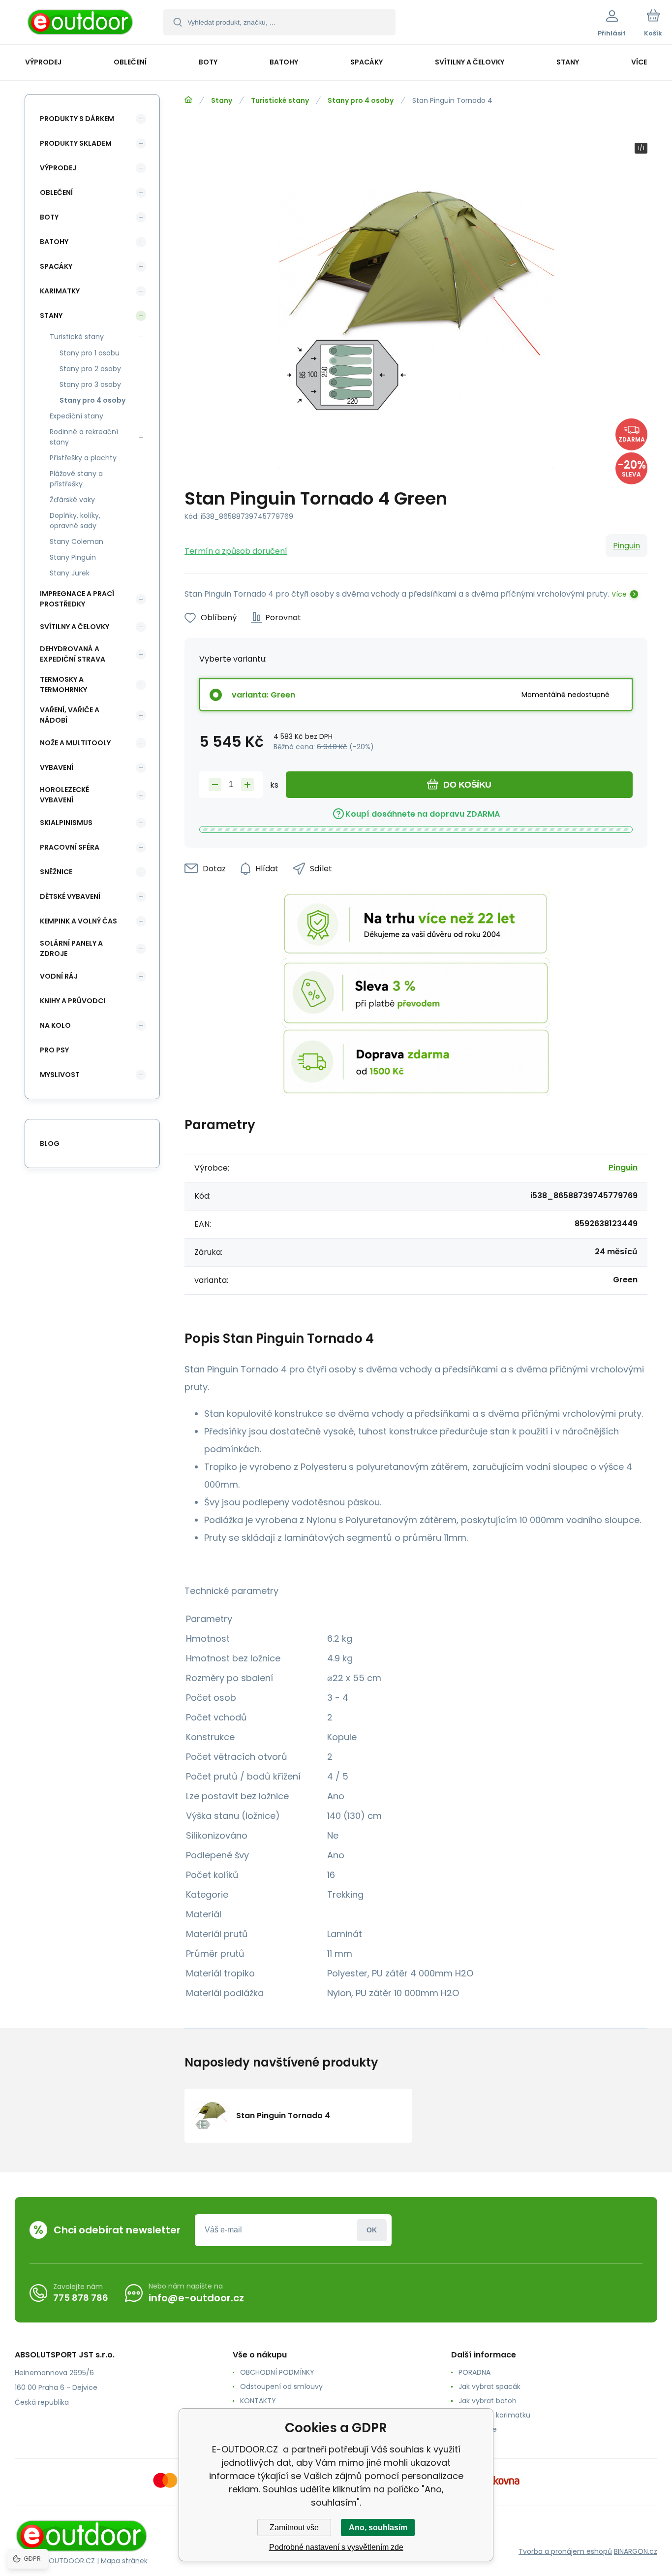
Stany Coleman (76, 541)
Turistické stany (280, 100)
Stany (222, 100)
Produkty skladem (76, 143)
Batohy (54, 242)
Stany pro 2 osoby (90, 369)
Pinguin (626, 546)
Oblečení (56, 192)
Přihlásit (372, 2230)
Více (619, 594)
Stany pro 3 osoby (90, 384)
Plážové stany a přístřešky (76, 479)
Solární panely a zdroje (71, 948)
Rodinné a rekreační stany (84, 437)
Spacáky (56, 266)
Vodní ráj (59, 976)
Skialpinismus (66, 823)
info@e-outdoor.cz (196, 2298)
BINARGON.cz (636, 2551)
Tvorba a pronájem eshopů (565, 2551)
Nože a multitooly (75, 743)
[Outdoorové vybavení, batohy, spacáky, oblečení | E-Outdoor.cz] (188, 100)
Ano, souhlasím (378, 2528)
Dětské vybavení (70, 896)
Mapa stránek (124, 2561)
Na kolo (55, 1025)
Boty (49, 217)
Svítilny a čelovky (75, 627)
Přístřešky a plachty (83, 458)
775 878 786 (81, 2298)
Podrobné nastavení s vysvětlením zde (336, 2547)
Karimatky (60, 291)
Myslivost (60, 1075)
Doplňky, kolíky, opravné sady (75, 521)
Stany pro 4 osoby (361, 100)
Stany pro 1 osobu (90, 353)
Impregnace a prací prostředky (77, 599)
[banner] (81, 24)
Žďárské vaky (72, 500)
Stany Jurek (70, 573)
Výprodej (58, 168)
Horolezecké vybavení (64, 795)
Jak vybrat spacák (489, 2386)
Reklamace (478, 2429)
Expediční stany (76, 416)
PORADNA (474, 2372)
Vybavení (57, 767)
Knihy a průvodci (73, 1001)
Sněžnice (56, 872)
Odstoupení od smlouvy (281, 2386)
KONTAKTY (258, 2401)
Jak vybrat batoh (488, 2401)
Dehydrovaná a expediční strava (73, 654)
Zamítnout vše (294, 2528)
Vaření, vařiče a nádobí (70, 715)
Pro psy (54, 1050)
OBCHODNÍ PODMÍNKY (277, 2372)
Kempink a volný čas (78, 921)
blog (50, 1144)
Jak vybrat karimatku (494, 2415)
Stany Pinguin (73, 557)
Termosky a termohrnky (63, 684)
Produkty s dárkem (77, 119)
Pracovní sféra (70, 847)
